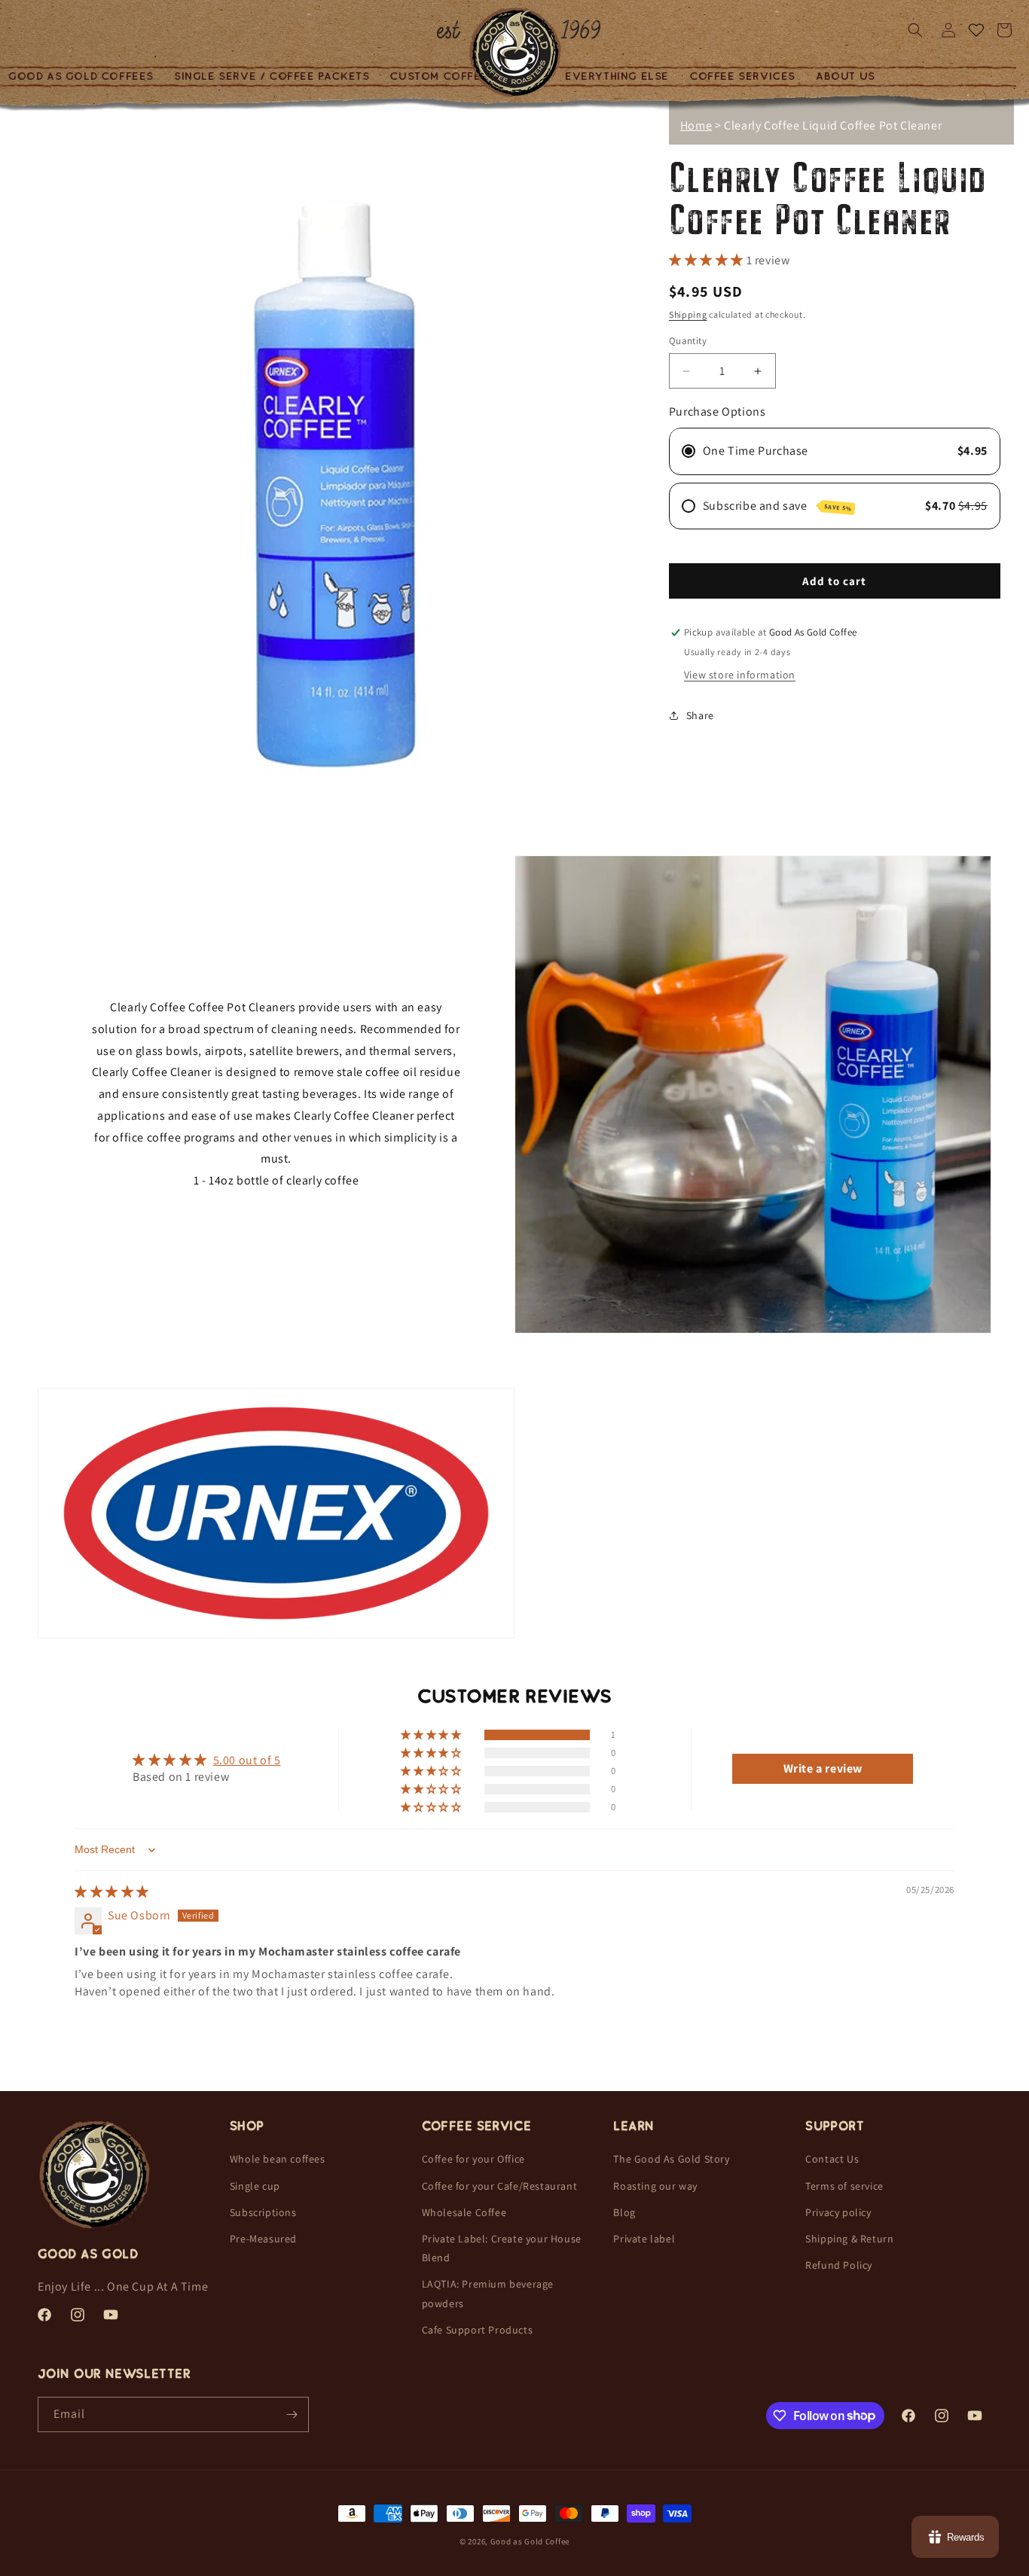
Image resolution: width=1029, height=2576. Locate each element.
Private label (644, 2239)
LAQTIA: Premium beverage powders (488, 2293)
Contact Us (832, 2159)
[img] (112, 1893)
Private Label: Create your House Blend (502, 2248)
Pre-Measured (263, 2239)
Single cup (255, 2186)
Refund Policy (839, 2265)
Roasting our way (655, 2186)
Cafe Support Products (478, 2330)
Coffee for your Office (473, 2159)
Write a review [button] (823, 1768)
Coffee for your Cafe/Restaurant (500, 2186)
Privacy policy (838, 2212)
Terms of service (844, 2186)
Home (696, 125)
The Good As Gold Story (671, 2159)
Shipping (688, 314)
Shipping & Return (849, 2239)
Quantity (688, 341)
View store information (740, 675)
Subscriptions (263, 2212)
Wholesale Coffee (464, 2212)
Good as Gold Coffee (530, 2541)
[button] (273, 76)
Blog (624, 2212)
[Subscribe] (292, 2414)
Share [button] (700, 715)
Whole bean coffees (278, 2159)
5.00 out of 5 (247, 1760)
